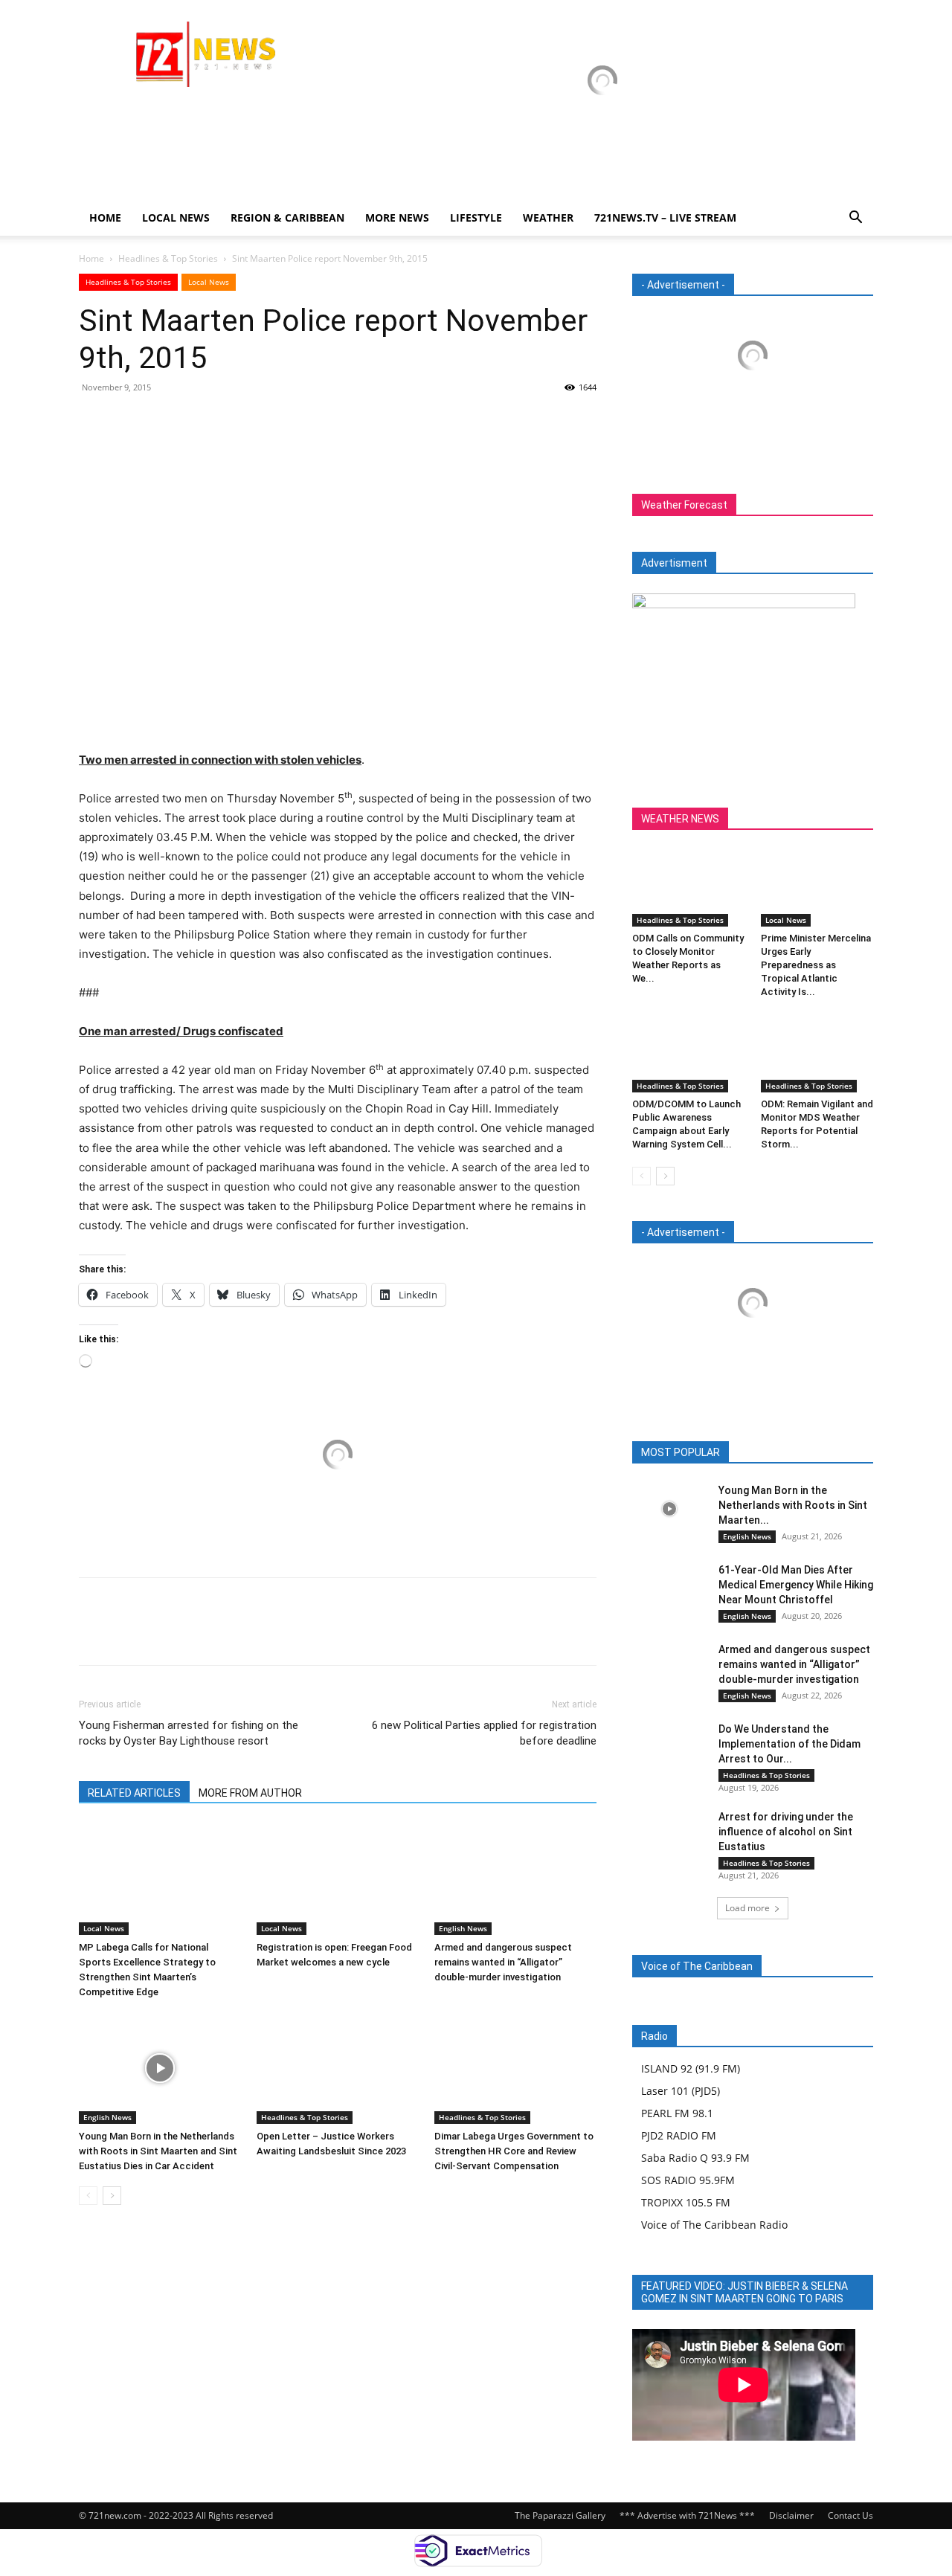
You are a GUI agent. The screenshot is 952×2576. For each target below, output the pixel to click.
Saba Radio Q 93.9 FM (695, 2158)
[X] (128, 421)
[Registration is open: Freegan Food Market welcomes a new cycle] (338, 1879)
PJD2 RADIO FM (679, 2135)
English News (463, 1928)
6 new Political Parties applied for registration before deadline (484, 1733)
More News (397, 218)
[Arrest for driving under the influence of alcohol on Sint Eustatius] (669, 1835)
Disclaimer (791, 2515)
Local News (176, 218)
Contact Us (850, 2515)
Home (105, 218)
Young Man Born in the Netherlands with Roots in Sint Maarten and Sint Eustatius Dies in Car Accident (158, 2151)
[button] (855, 219)
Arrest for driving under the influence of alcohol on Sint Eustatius (786, 1832)
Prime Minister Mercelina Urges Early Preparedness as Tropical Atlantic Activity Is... (816, 965)
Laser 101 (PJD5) (681, 2091)
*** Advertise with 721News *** (687, 2515)
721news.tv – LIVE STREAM (665, 218)
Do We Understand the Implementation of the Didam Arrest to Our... (789, 1744)
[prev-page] (88, 2196)
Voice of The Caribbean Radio (714, 2225)
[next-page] (112, 2196)
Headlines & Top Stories (168, 258)
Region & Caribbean (287, 218)
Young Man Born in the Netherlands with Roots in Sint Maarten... (793, 1505)
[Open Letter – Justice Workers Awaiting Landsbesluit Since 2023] (338, 2068)
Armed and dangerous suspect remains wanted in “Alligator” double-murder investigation (503, 1962)
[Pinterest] (162, 421)
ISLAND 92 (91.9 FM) (691, 2068)
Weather (548, 218)
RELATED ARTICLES (134, 1793)
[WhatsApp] (196, 421)
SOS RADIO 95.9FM (688, 2180)
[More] (231, 421)
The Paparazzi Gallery (560, 2515)
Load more (747, 1908)
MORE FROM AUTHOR (250, 1793)
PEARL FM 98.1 (677, 2113)
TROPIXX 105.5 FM (686, 2202)
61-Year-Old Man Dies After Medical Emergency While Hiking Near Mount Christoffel (796, 1585)
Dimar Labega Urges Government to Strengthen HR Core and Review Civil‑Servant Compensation (514, 2151)
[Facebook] (94, 421)
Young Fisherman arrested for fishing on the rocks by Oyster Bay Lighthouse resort (189, 1733)
